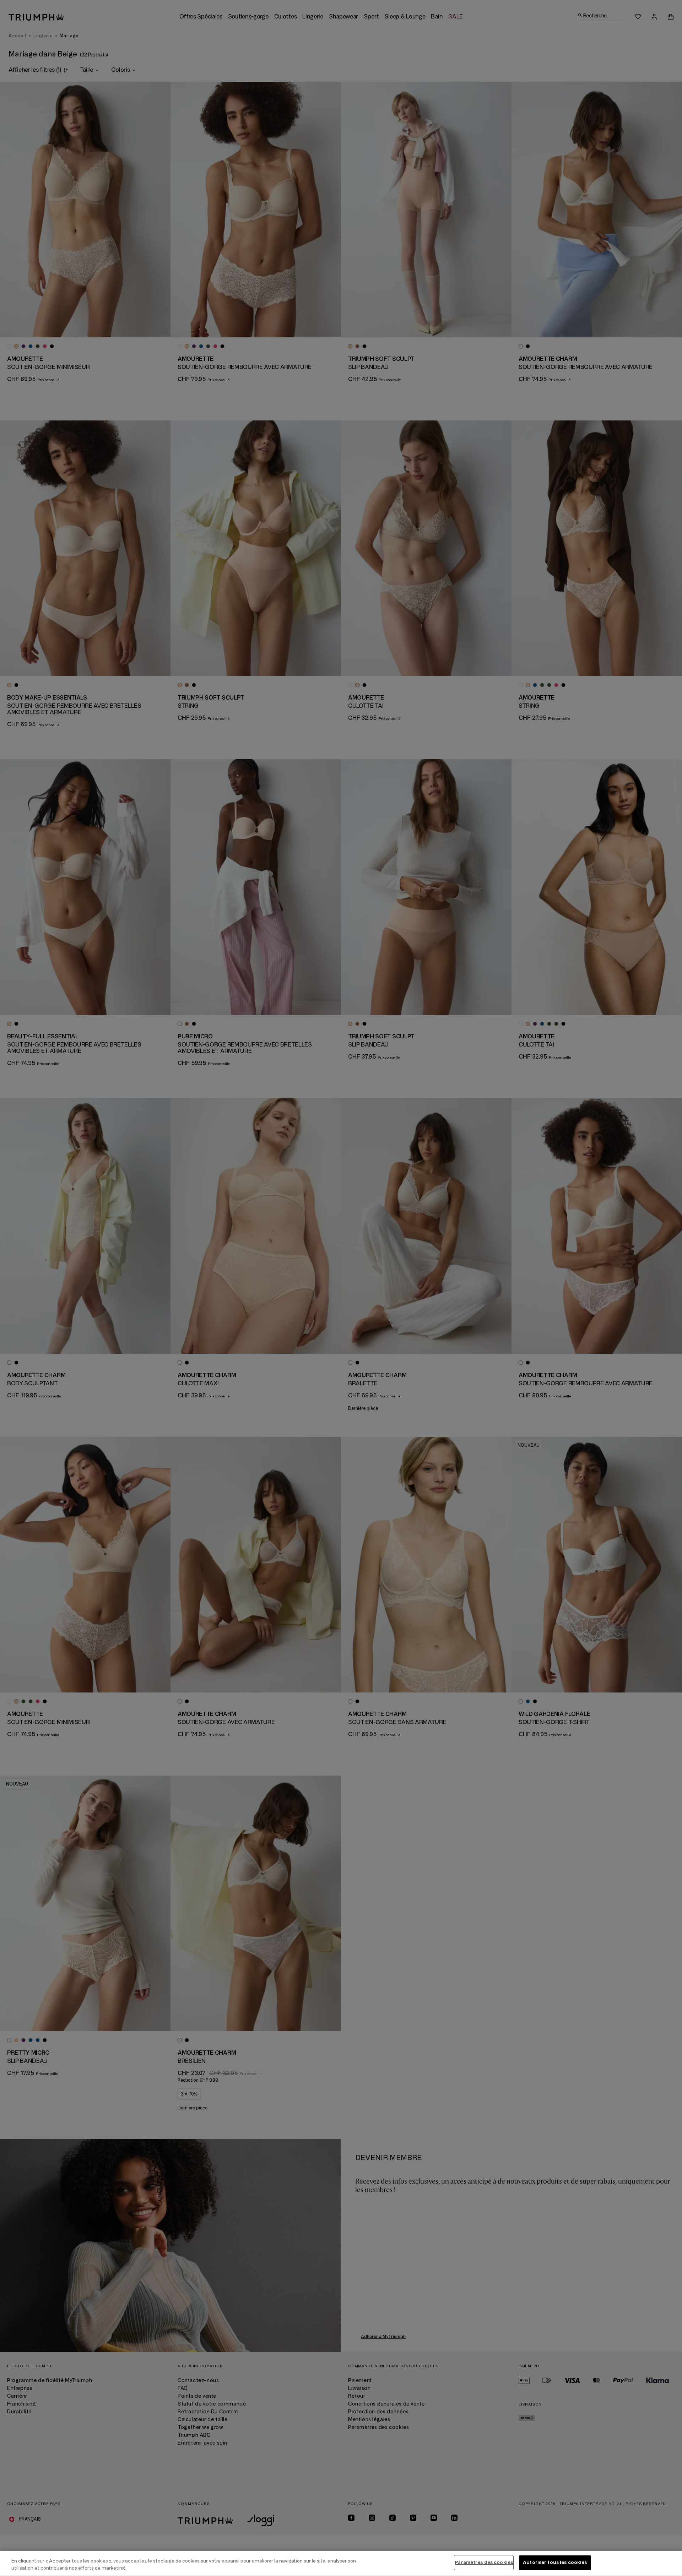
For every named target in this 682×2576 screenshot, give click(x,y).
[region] (341, 2563)
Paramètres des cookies (484, 2563)
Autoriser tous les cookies (555, 2563)
